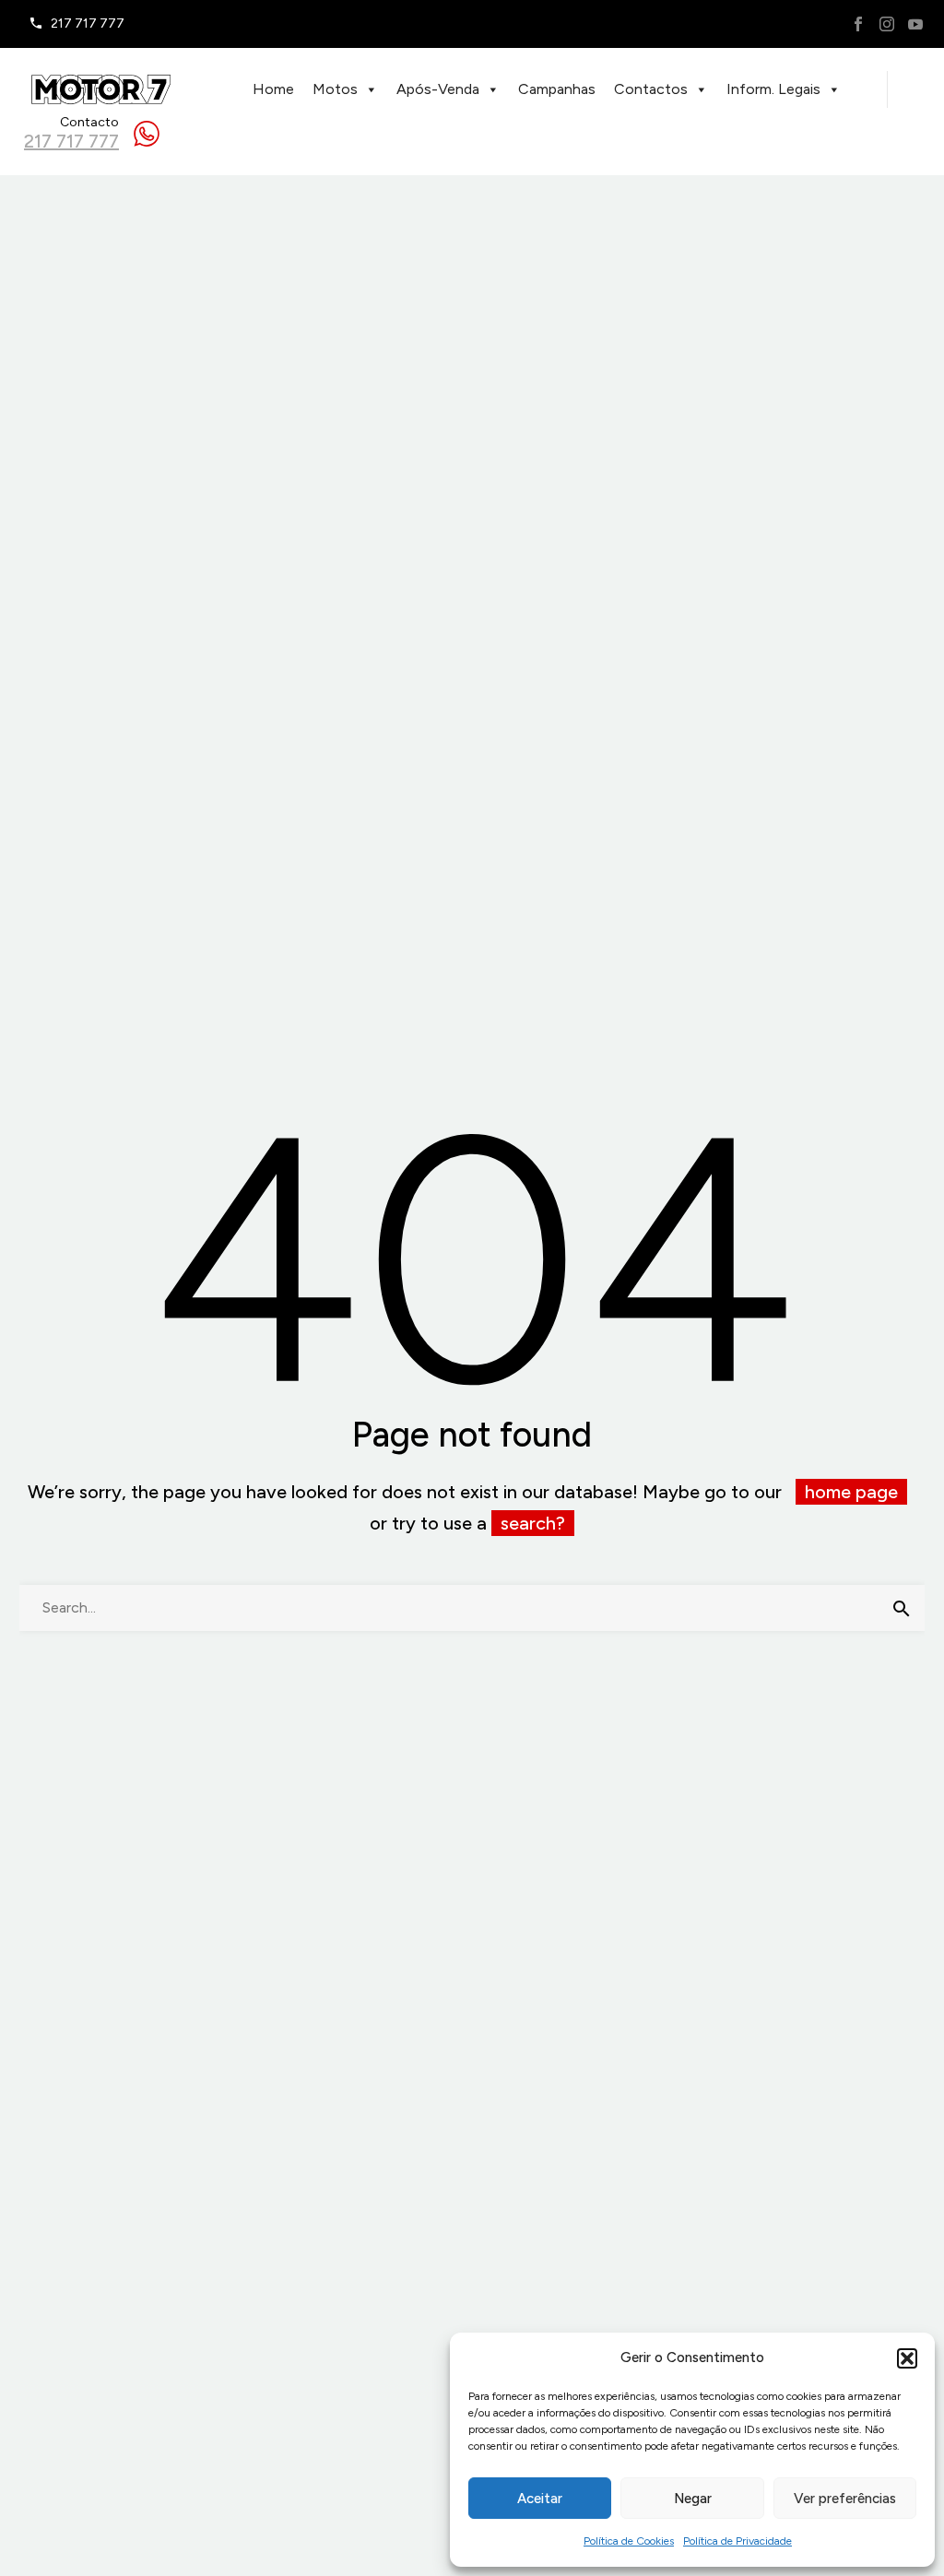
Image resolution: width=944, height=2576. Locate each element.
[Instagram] (887, 24)
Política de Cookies (629, 2541)
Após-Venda (438, 89)
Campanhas (557, 89)
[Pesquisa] (902, 1608)
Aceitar (540, 2499)
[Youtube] (915, 24)
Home (273, 89)
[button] (907, 2358)
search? (533, 1523)
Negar (693, 2499)
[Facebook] (858, 24)
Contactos (651, 89)
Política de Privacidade (737, 2541)
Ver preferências (845, 2499)
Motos (335, 89)
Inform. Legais (773, 89)
